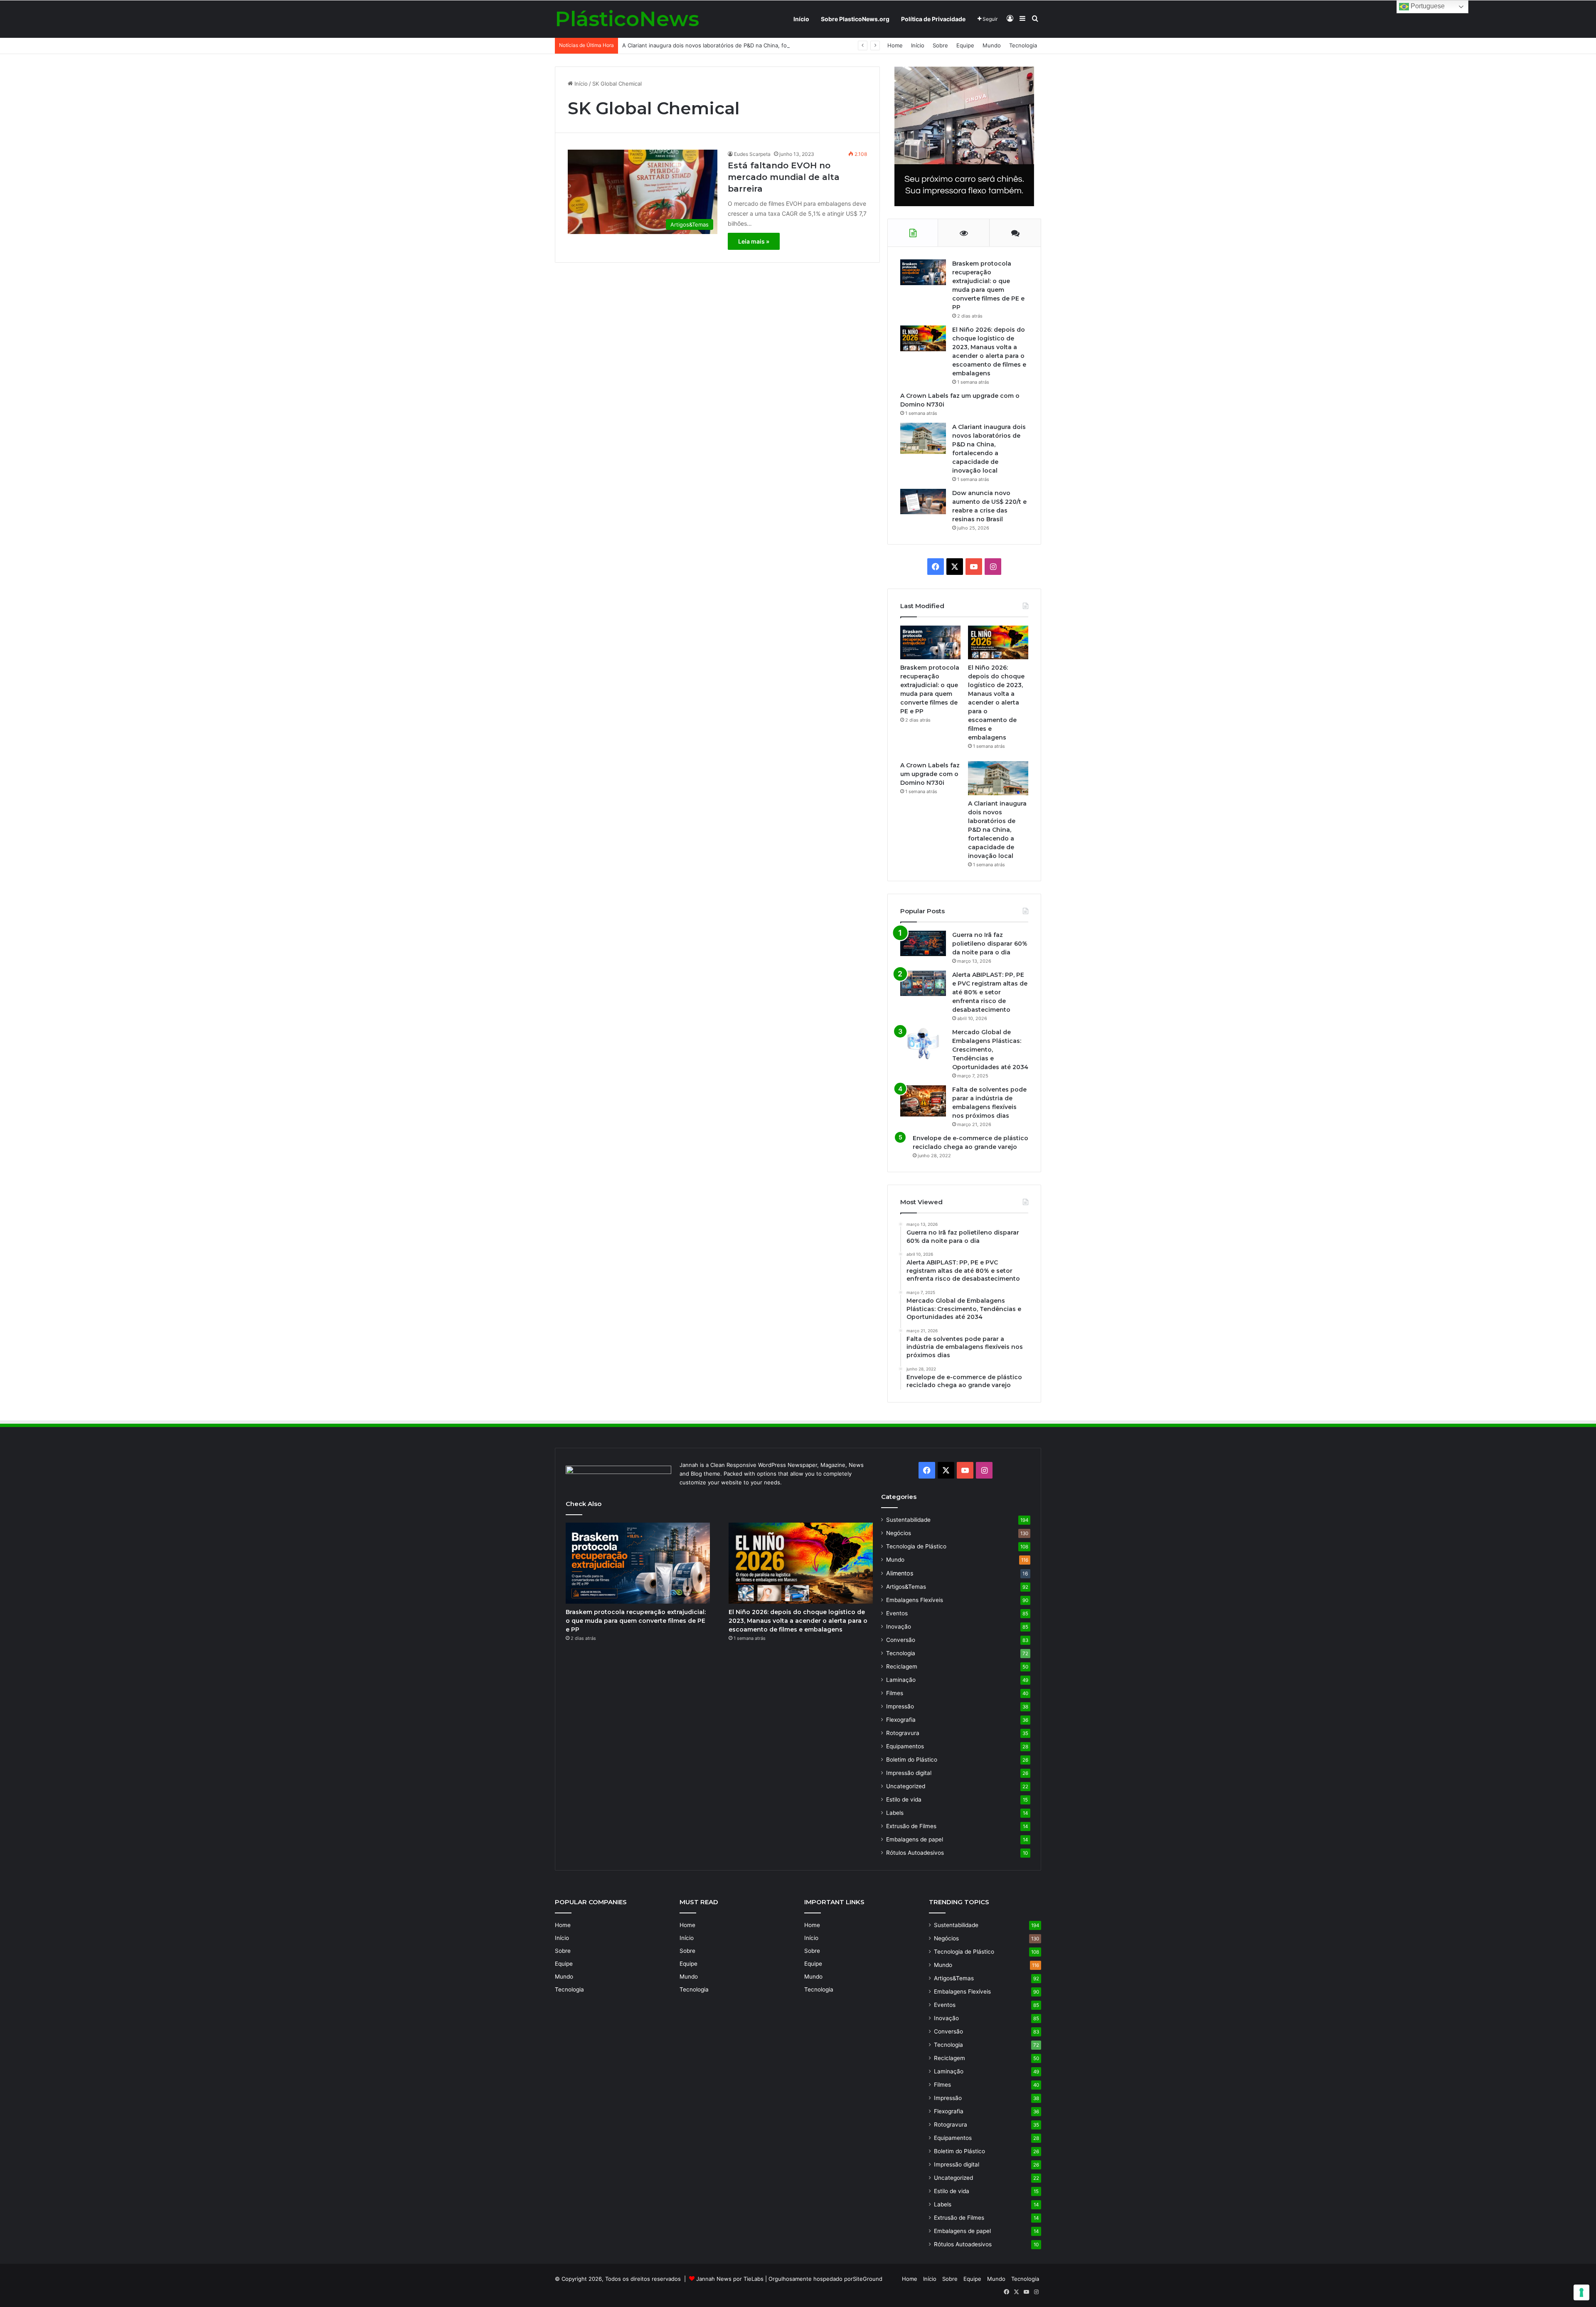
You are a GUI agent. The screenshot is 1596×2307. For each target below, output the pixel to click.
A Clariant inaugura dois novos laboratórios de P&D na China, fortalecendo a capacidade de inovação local (759, 45)
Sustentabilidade (908, 1520)
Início (801, 19)
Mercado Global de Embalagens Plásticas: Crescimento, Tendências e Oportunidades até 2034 (990, 1050)
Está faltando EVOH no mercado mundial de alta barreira (784, 177)
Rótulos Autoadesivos (915, 1853)
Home (895, 45)
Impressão (900, 1706)
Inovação (899, 1627)
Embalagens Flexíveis (915, 1600)
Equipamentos (905, 1746)
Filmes (895, 1693)
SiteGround (868, 2279)
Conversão (901, 1640)
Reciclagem (902, 1666)
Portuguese (1427, 6)
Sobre (940, 45)
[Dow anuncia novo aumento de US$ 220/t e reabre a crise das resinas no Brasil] (923, 502)
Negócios (899, 1533)
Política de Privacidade (933, 19)
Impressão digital (909, 1773)
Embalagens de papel (915, 1839)
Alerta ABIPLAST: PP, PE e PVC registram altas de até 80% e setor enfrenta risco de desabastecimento (990, 992)
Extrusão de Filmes (911, 1826)
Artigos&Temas (906, 1587)
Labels (895, 1813)
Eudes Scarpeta (752, 154)
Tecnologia (1023, 45)
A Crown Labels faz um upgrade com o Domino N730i (930, 774)
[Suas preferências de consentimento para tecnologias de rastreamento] (1581, 2292)
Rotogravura (903, 1733)
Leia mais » (754, 241)
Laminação (901, 1680)
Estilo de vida (904, 1799)
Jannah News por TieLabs (730, 2279)
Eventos (897, 1613)
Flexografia (901, 1720)
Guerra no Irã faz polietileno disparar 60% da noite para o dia (990, 944)
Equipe (965, 45)
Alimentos (900, 1573)
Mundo (992, 45)
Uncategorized (906, 1786)
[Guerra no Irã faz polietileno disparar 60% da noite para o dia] (923, 943)
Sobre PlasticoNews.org (855, 19)
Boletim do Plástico (912, 1760)
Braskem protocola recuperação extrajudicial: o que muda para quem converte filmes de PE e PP (636, 1621)
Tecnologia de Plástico (916, 1546)
